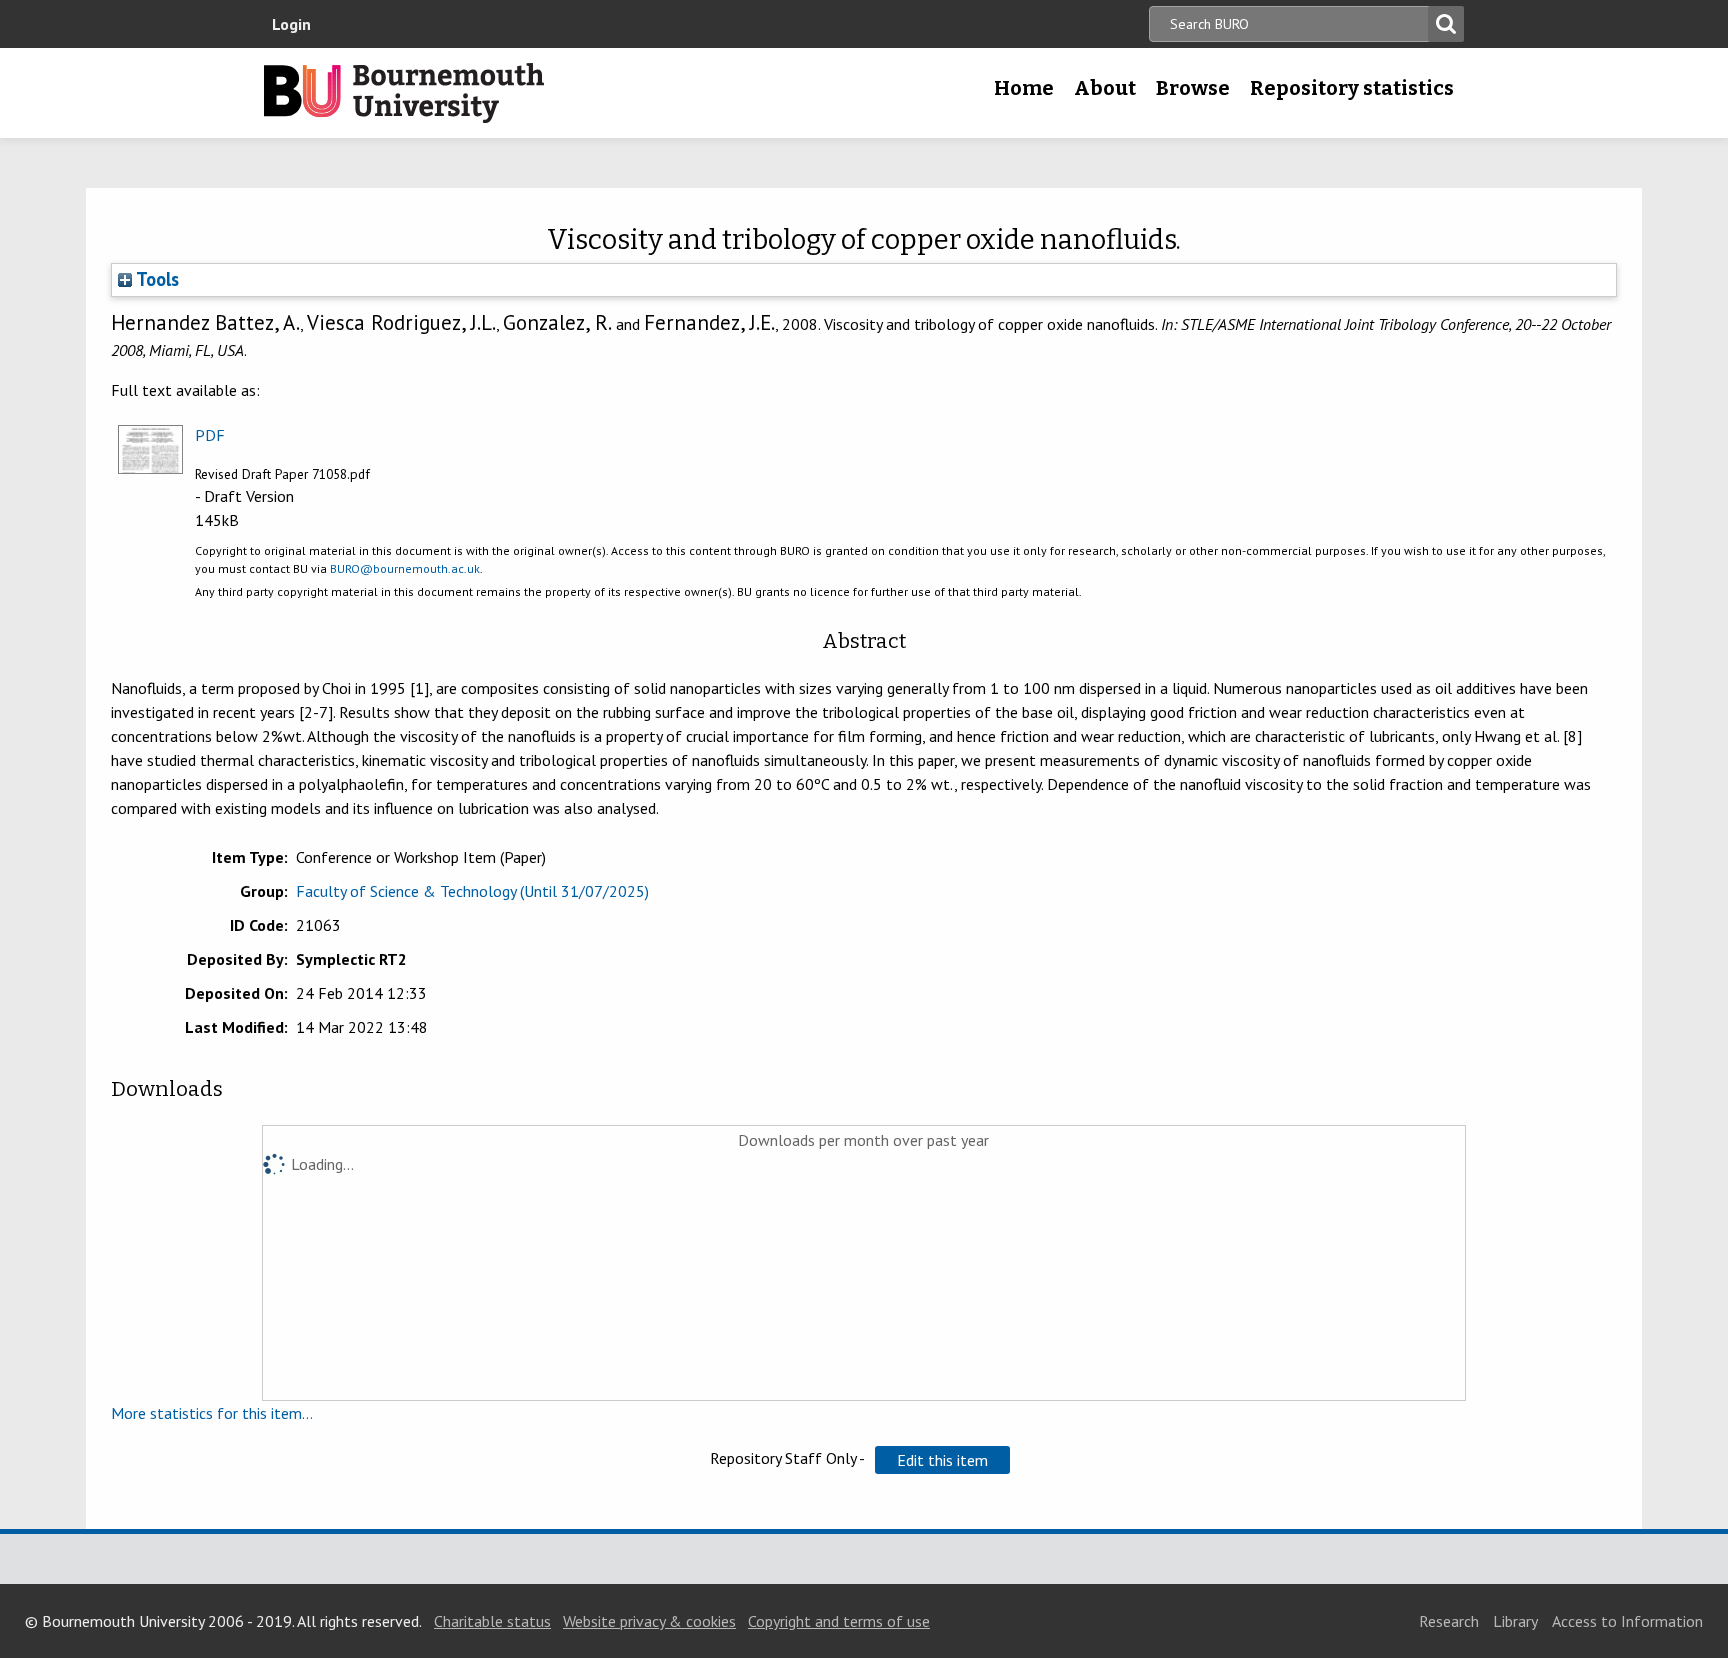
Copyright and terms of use (839, 1621)
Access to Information (1627, 1621)
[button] (942, 1460)
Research (1449, 1621)
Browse (1193, 88)
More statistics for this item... (212, 1413)
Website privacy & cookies (649, 1621)
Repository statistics (1352, 88)
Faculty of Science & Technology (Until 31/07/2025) (472, 891)
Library (1515, 1621)
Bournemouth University (404, 93)
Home (1024, 88)
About (1105, 88)
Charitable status (492, 1621)
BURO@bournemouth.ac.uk (405, 568)
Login (291, 24)
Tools (155, 279)
